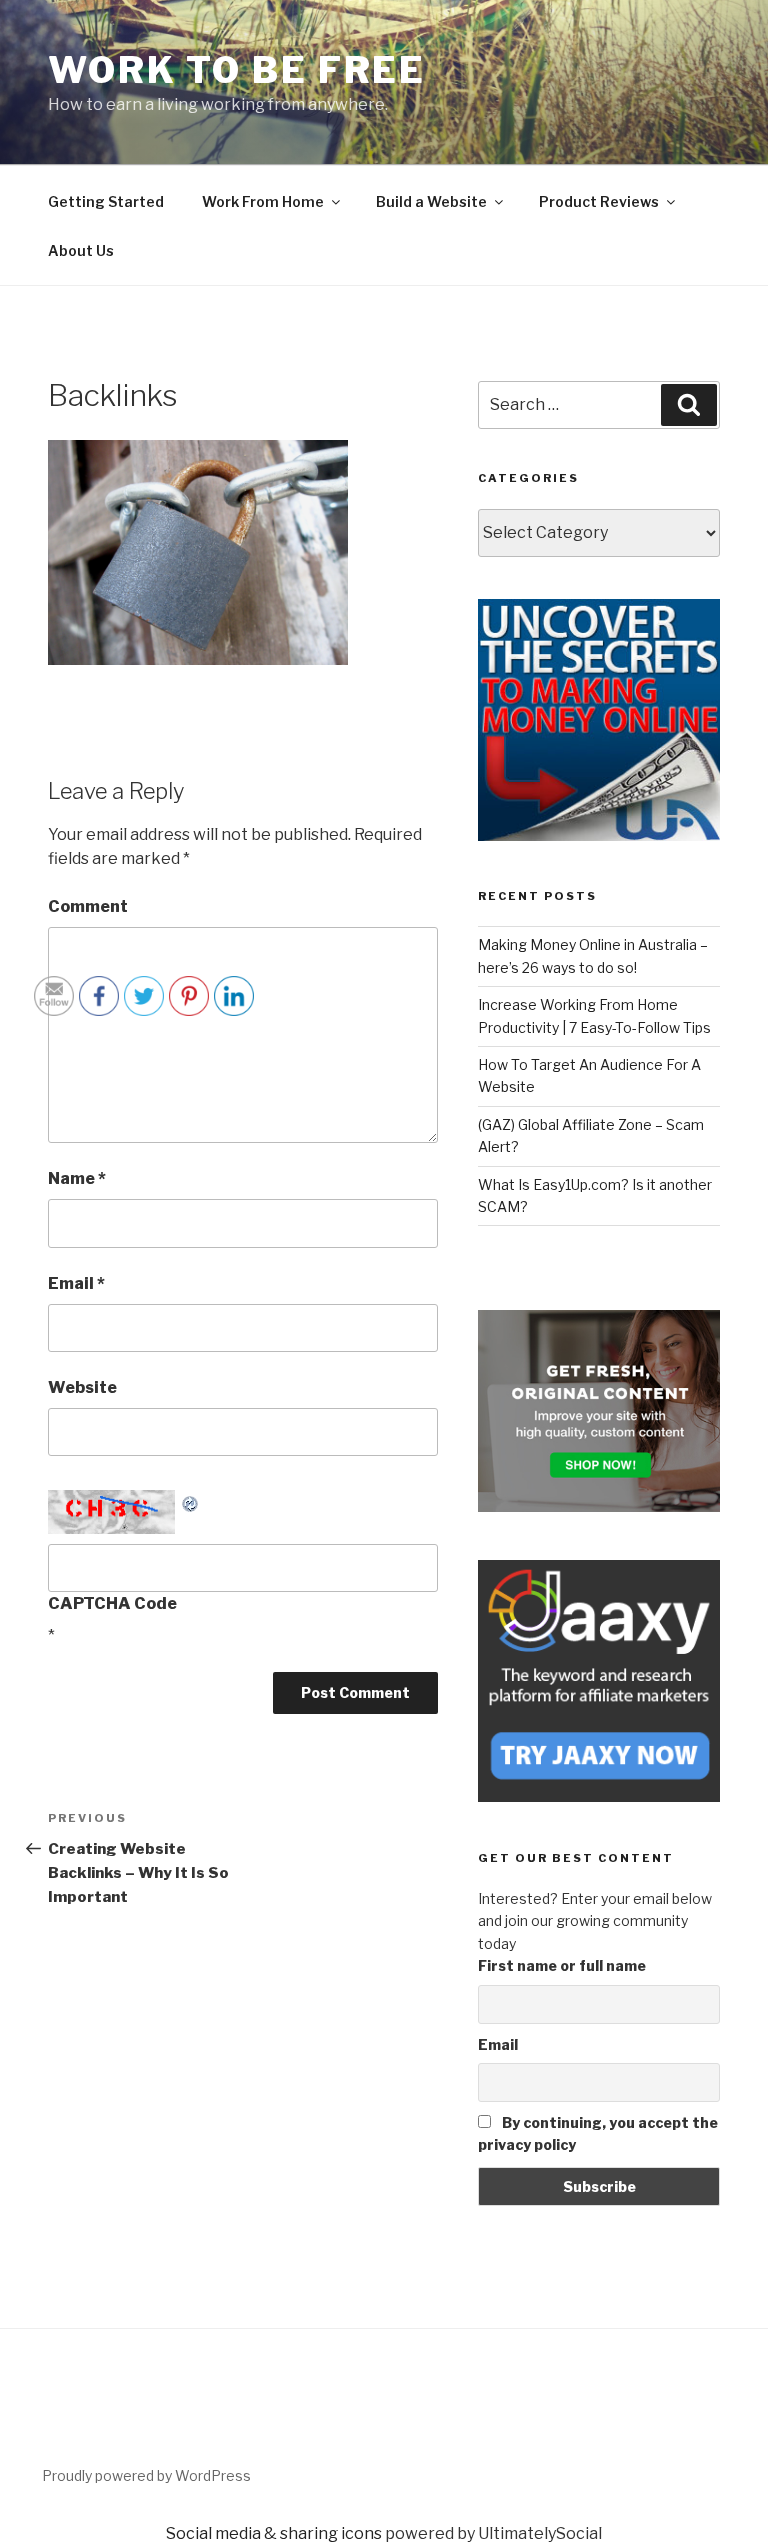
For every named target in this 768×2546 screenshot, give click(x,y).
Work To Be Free (237, 70)
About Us (81, 250)
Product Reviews (599, 201)
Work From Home (263, 201)
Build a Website (431, 201)
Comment (88, 906)
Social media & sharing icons (274, 2533)
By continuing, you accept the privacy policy (598, 2133)
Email (498, 2044)
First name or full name (562, 1965)
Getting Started (106, 201)
